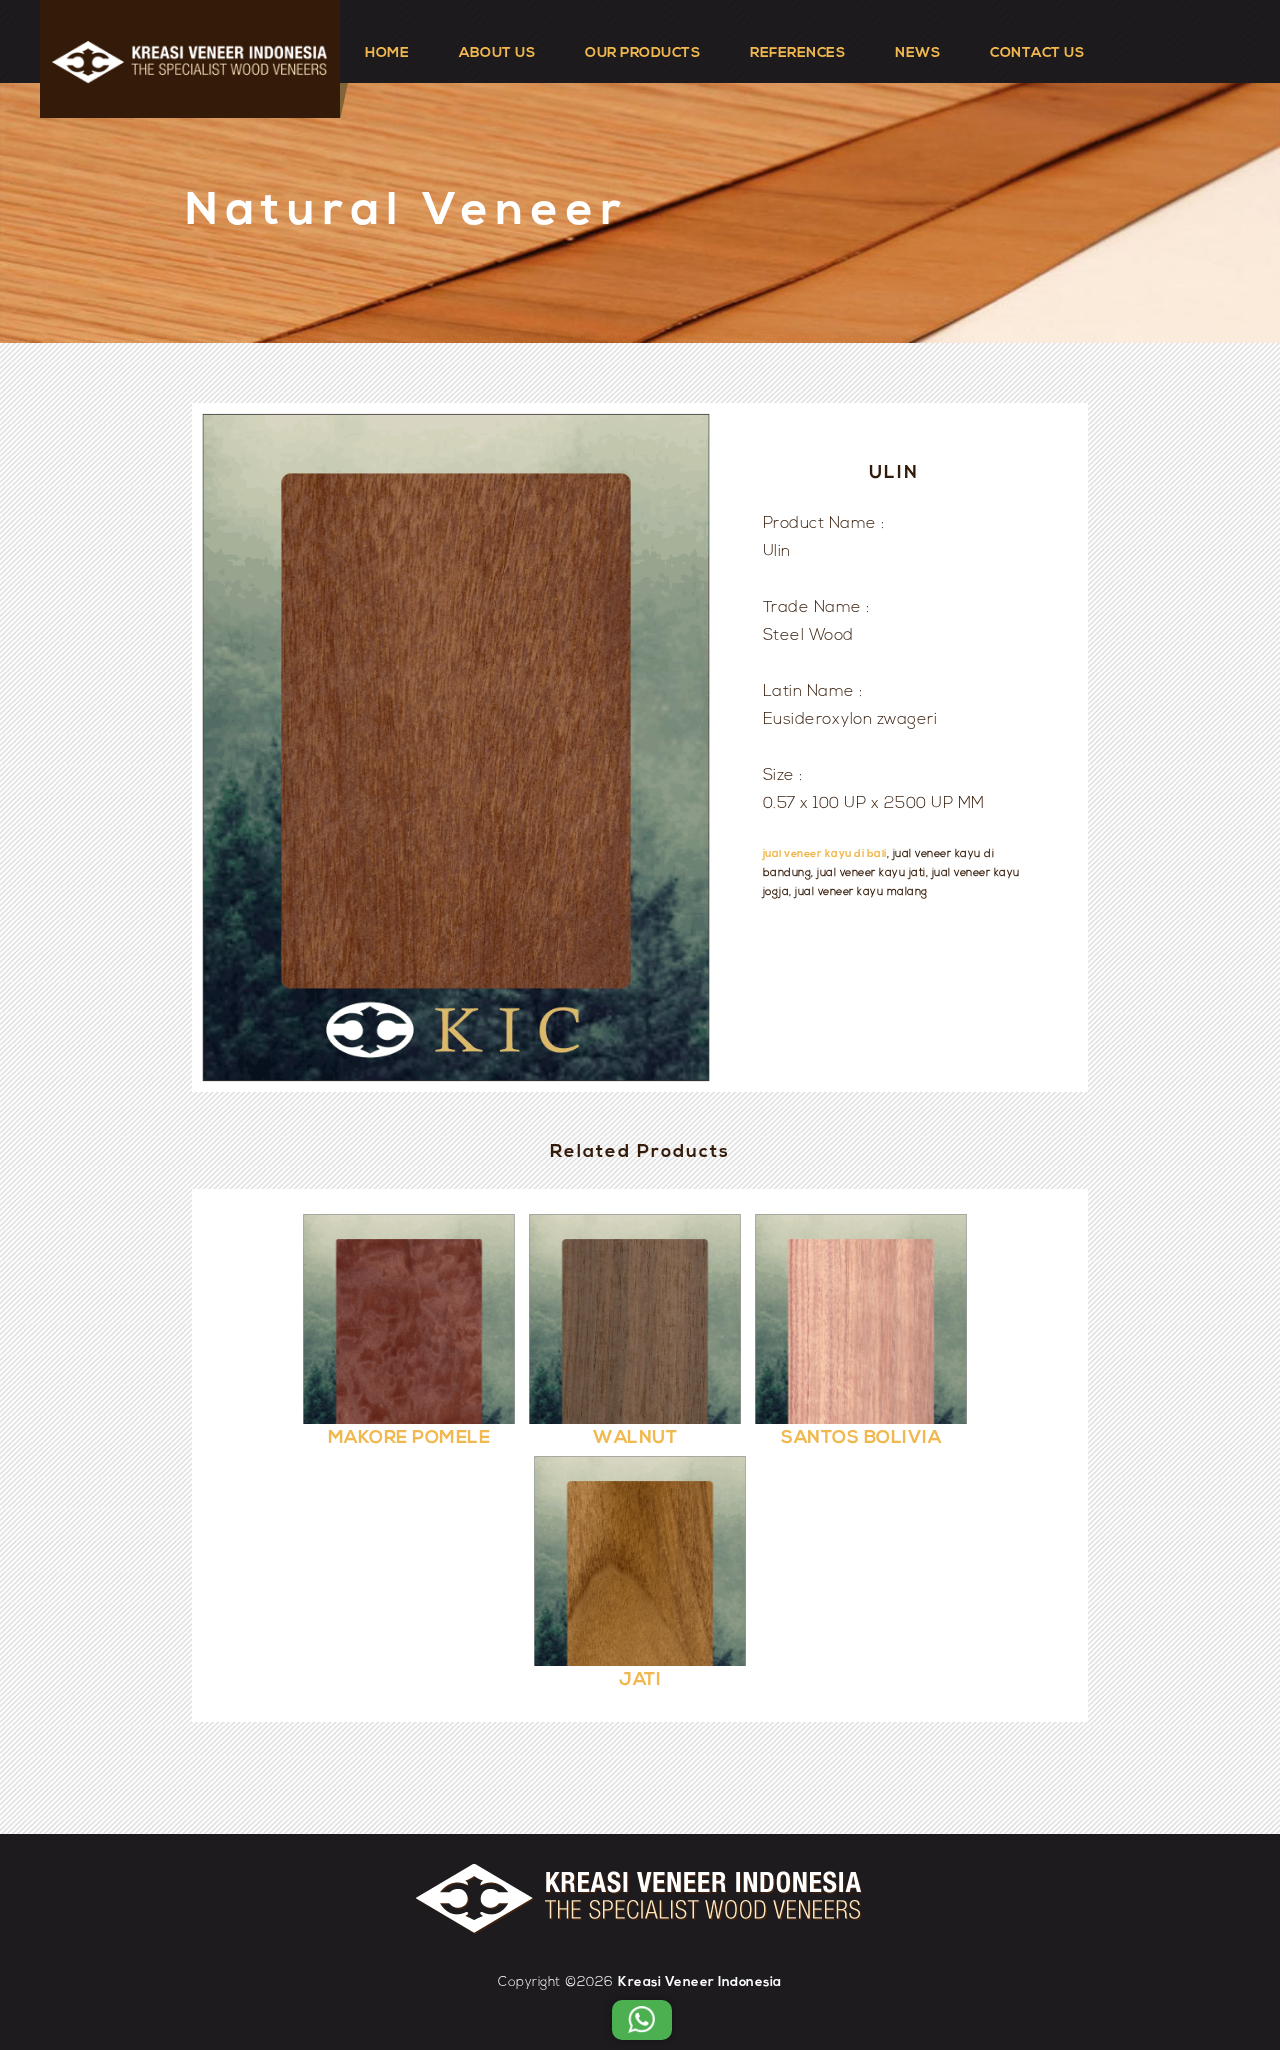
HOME (387, 53)
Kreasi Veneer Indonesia (700, 1982)
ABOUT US (497, 53)
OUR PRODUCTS (642, 53)
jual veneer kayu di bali (825, 854)
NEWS (917, 53)
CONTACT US (1037, 53)
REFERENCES (797, 53)
